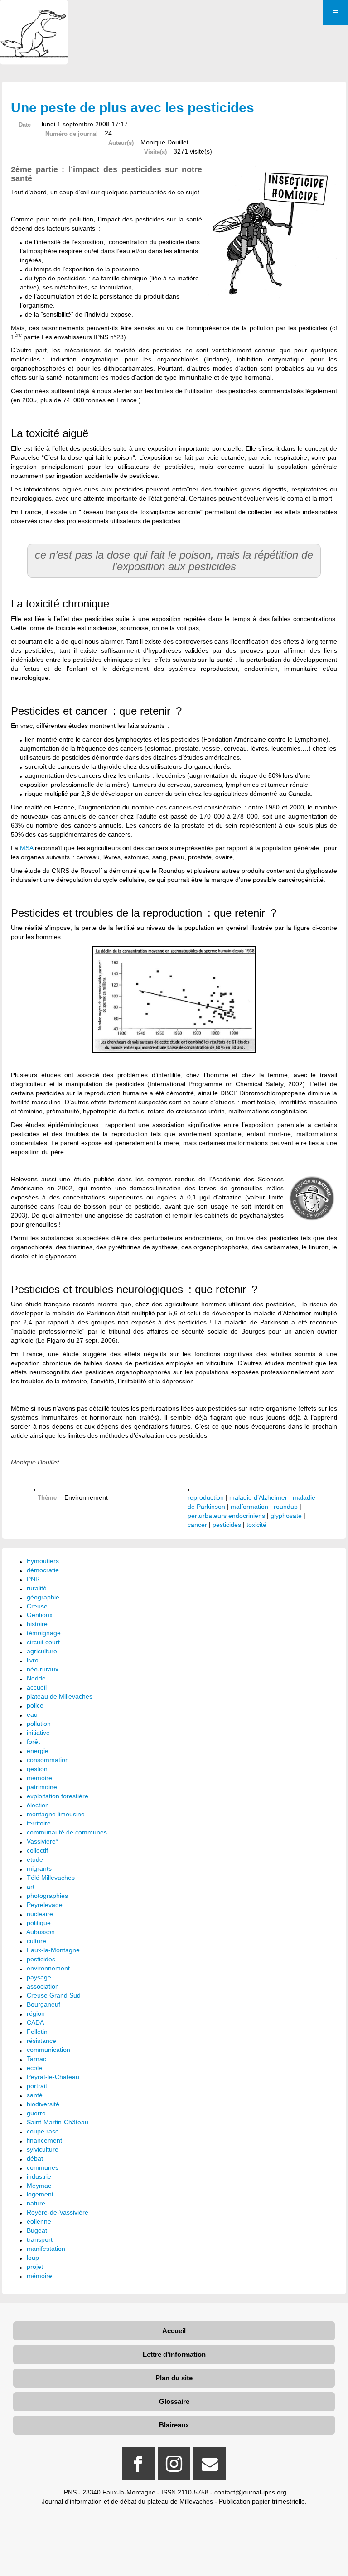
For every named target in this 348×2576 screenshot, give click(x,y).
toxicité (256, 1525)
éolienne (39, 2221)
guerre (36, 2113)
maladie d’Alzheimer (258, 1497)
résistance (41, 2041)
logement (40, 2194)
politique (39, 1923)
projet (35, 2267)
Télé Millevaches (51, 1878)
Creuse (37, 1606)
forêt (33, 1742)
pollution (39, 1724)
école (34, 2068)
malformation (249, 1507)
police (35, 1705)
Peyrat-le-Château (53, 2077)
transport (40, 2239)
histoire (37, 1624)
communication (48, 2050)
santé (35, 2095)
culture (36, 1941)
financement (44, 2140)
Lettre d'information (174, 2354)
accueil (37, 1687)
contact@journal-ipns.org (250, 2492)
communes (43, 2167)
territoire (39, 1823)
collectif (37, 1850)
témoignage (44, 1633)
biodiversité (43, 2104)
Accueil (174, 2331)
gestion (37, 1769)
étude (35, 1859)
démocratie (43, 1570)
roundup (286, 1507)
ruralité (37, 1588)
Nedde (36, 1678)
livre (33, 1660)
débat (35, 2158)
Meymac (39, 2186)
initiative (38, 1733)
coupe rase (43, 2131)
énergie (38, 1751)
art (31, 1887)
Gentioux (40, 1615)
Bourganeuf (43, 2004)
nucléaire (40, 1914)
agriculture (42, 1651)
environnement (48, 1968)
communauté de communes (67, 1832)
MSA (27, 848)
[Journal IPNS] (34, 12)
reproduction (206, 1497)
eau (32, 1714)
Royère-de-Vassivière (58, 2212)
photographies (47, 1896)
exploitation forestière (58, 1796)
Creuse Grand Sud (54, 1995)
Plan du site (174, 2378)
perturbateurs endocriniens (227, 1516)
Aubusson (41, 1932)
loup (33, 2258)
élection (38, 1805)
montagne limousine (56, 1814)
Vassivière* (42, 1841)
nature (36, 2203)
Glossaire (174, 2401)
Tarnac (36, 2059)
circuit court (43, 1642)
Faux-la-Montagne (53, 1950)
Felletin (37, 2032)
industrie (39, 2176)
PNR (33, 1579)
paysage (39, 1977)
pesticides (227, 1525)
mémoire (39, 1778)
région (36, 2013)
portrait (37, 2086)
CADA (35, 2022)
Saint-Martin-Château (58, 2122)
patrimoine (42, 1787)
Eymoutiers (43, 1561)
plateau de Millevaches (60, 1696)
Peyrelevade (45, 1905)
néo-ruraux (43, 1669)
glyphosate (286, 1516)
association (43, 1986)
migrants (39, 1868)
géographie (43, 1597)
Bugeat (37, 2230)
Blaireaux (174, 2425)
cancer (197, 1525)
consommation (48, 1760)
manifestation (46, 2249)
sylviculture (43, 2149)
